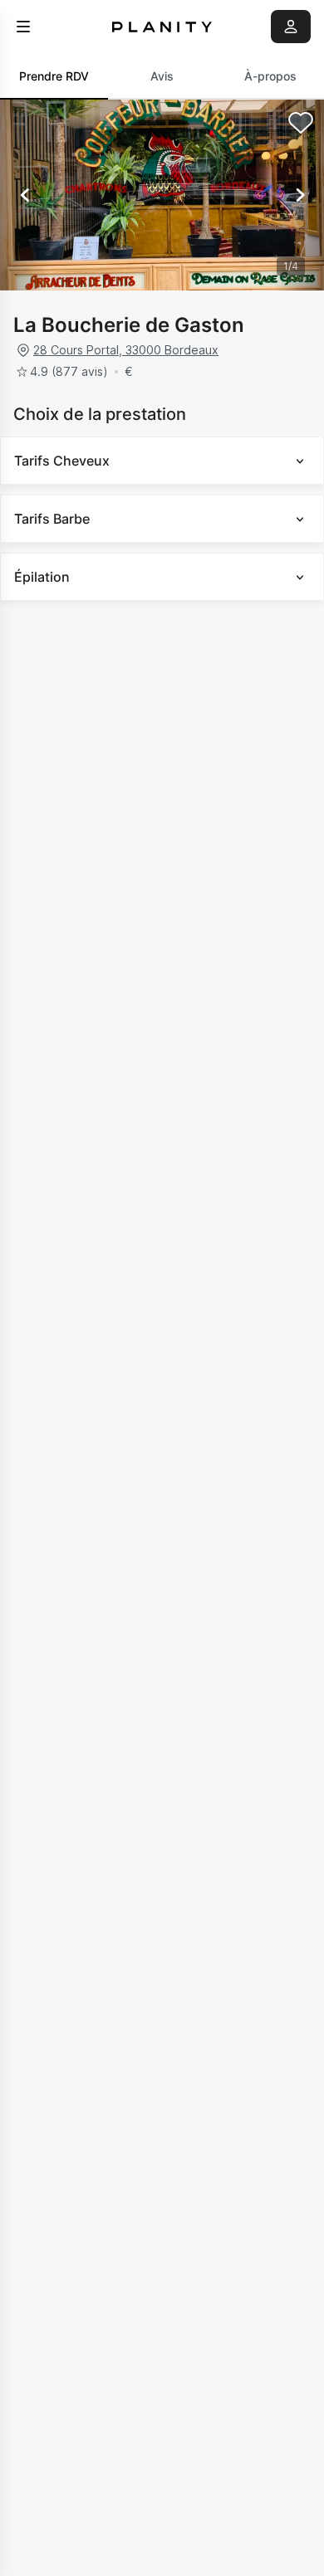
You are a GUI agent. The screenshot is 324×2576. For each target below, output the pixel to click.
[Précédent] (25, 195)
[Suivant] (299, 195)
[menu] (23, 27)
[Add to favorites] (301, 123)
